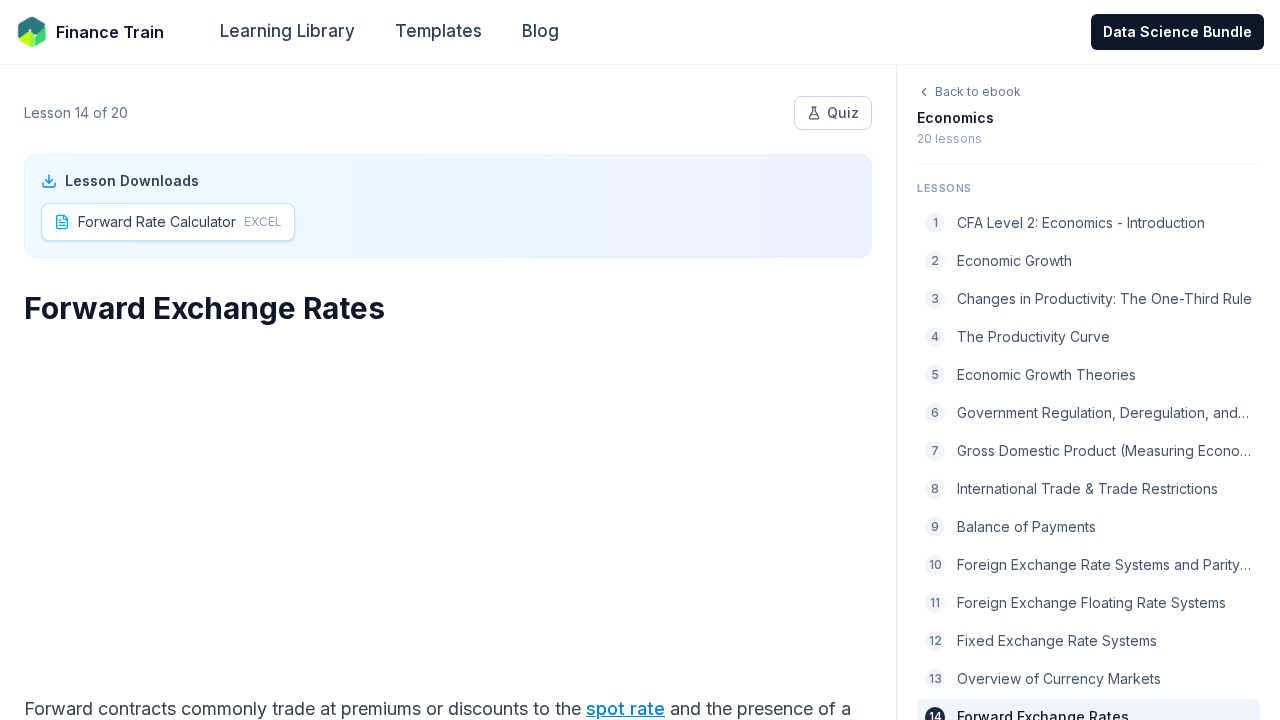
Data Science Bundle (1177, 31)
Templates (438, 31)
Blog (540, 31)
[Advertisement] (448, 498)
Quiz (843, 112)
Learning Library (287, 31)
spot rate (625, 708)
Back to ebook (978, 91)
